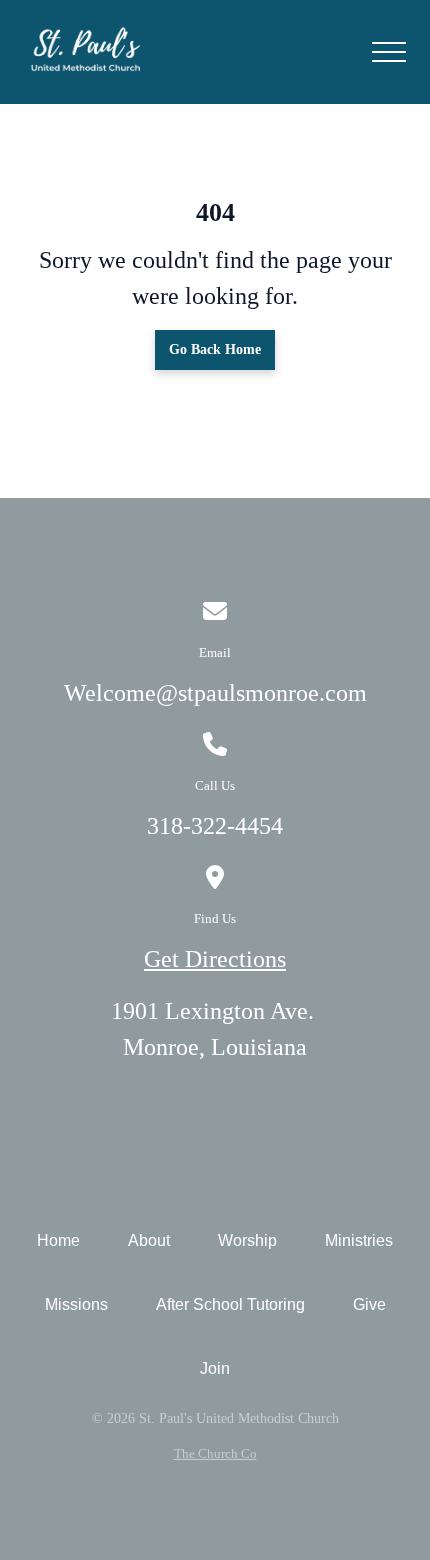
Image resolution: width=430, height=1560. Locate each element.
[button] (389, 52)
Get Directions (215, 959)
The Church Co (215, 1454)
